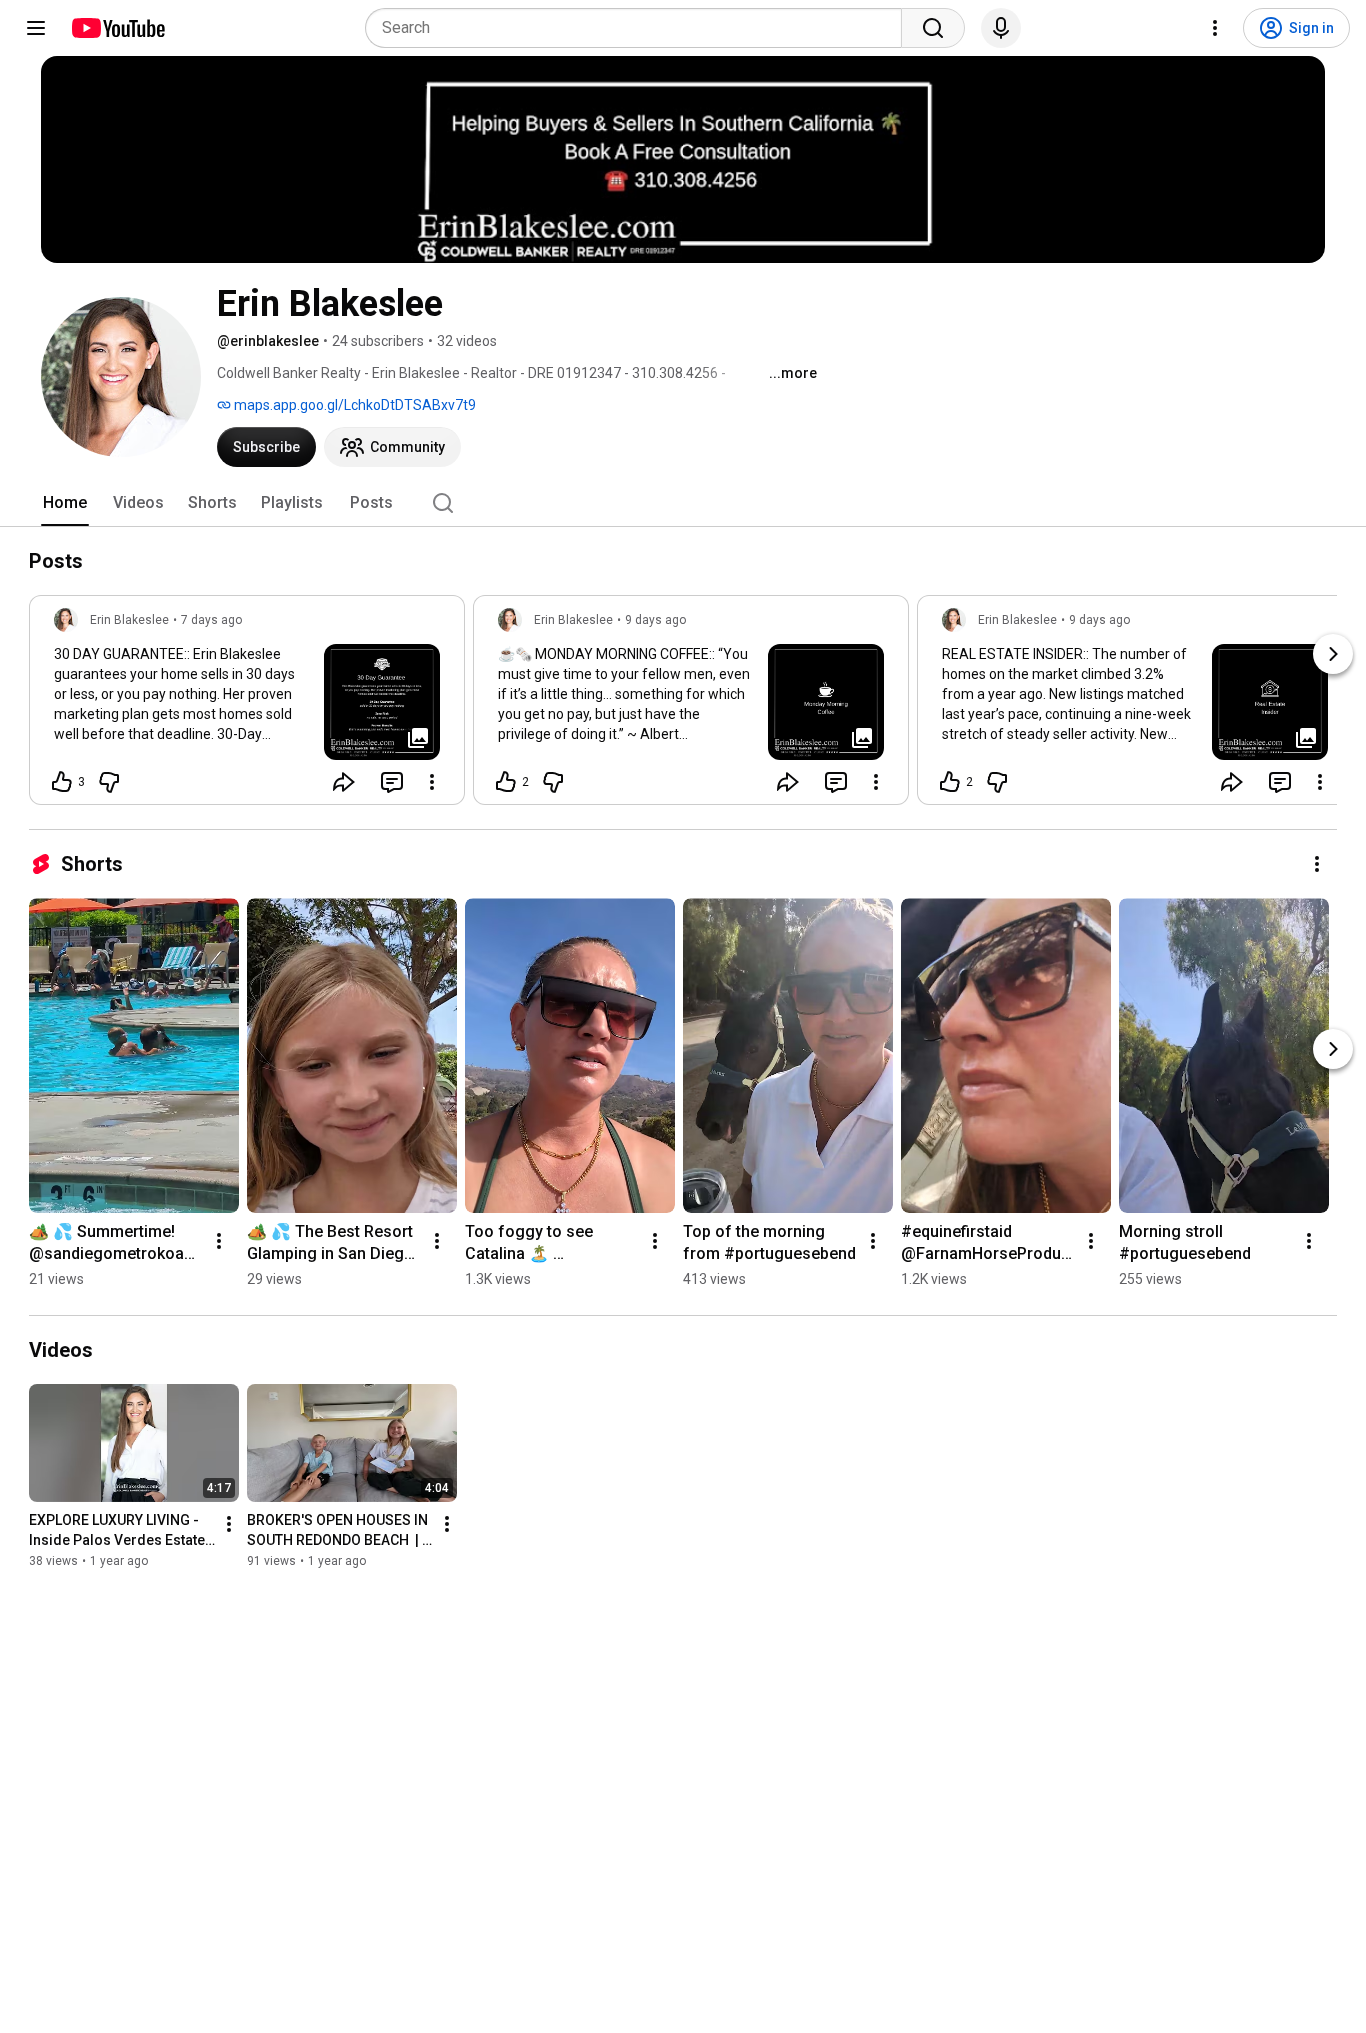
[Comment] (392, 782)
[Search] (933, 28)
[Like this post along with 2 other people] (506, 782)
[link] (247, 706)
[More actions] (1317, 864)
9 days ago (655, 620)
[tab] (65, 503)
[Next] (1333, 654)
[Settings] (1215, 28)
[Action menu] (432, 782)
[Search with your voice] (1001, 28)
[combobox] (639, 28)
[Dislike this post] (109, 782)
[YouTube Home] (117, 28)
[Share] (344, 782)
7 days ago (211, 620)
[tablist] (683, 503)
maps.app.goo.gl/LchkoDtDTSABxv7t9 (353, 405)
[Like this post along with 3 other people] (62, 782)
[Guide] (36, 28)
